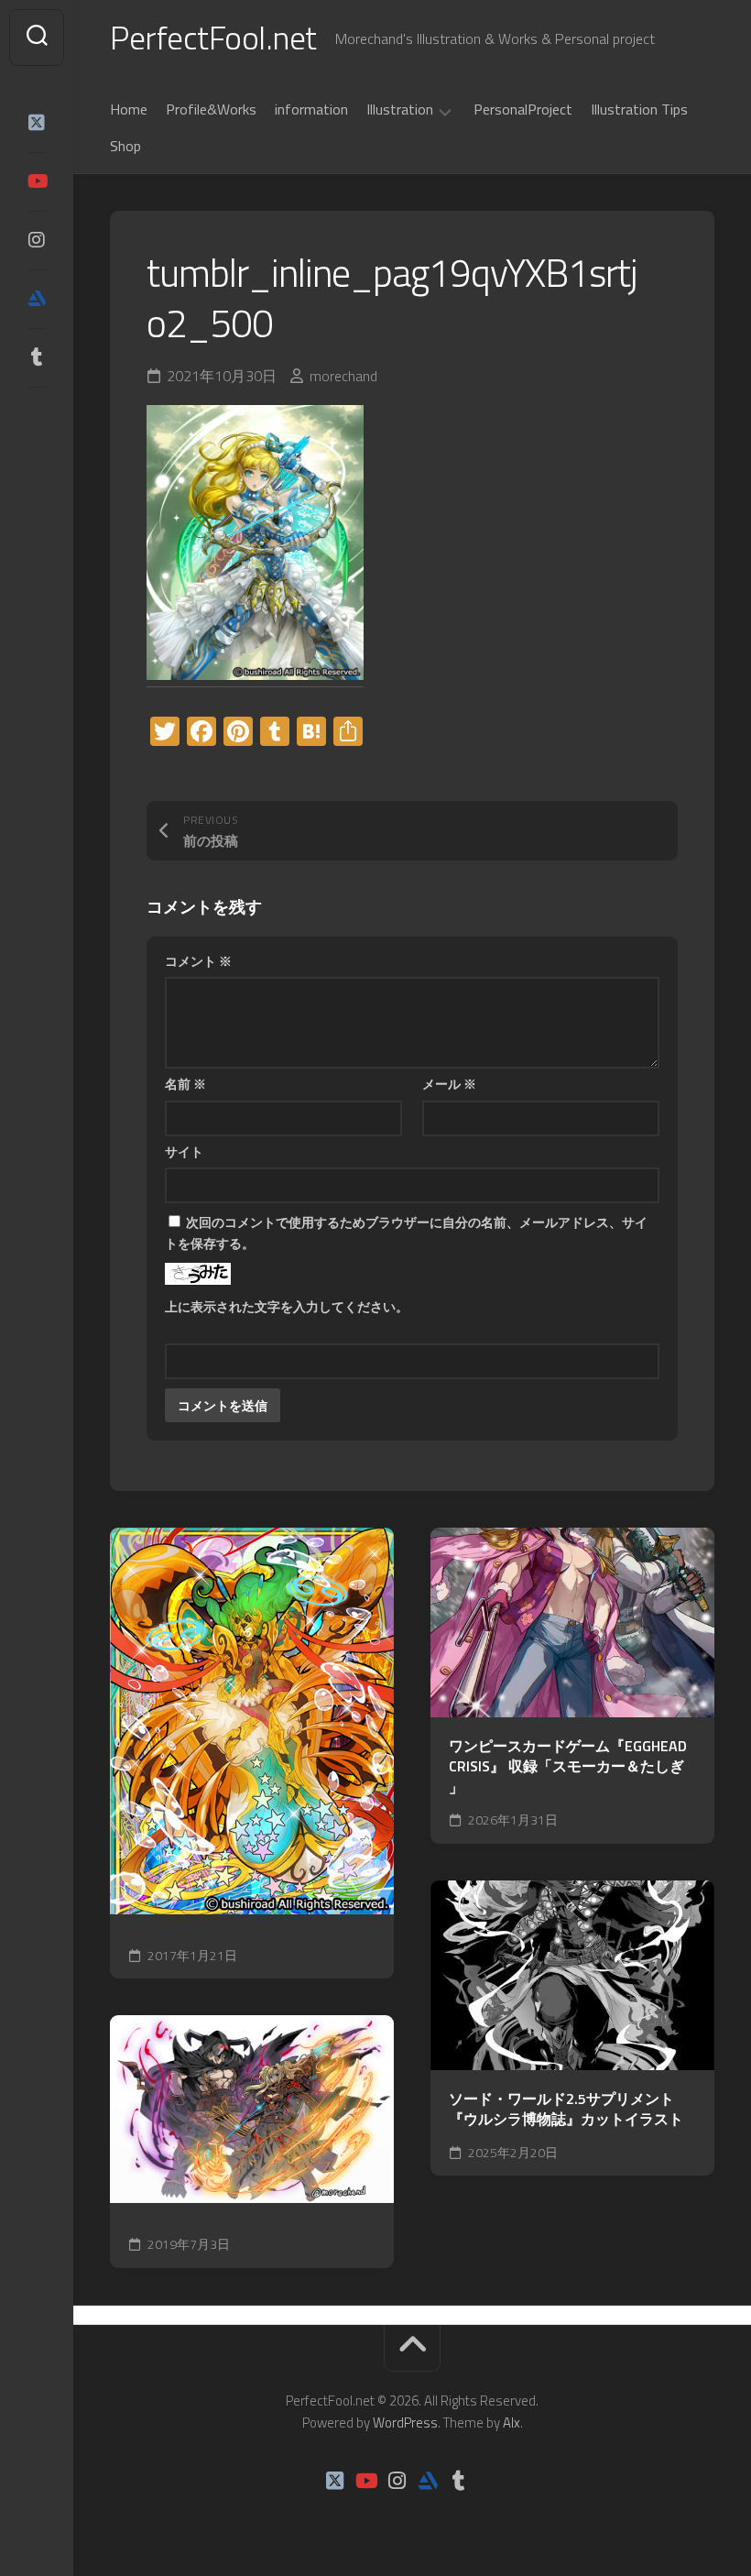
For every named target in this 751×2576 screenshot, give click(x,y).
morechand (343, 376)
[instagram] (37, 240)
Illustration (400, 110)
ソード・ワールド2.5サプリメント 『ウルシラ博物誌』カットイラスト (566, 2109)
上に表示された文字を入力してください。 (287, 1306)
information (311, 109)
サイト (184, 1151)
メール (449, 1084)
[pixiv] (37, 414)
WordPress (405, 2423)
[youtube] (37, 181)
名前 (185, 1084)
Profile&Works (211, 109)
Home (129, 109)
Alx (512, 2423)
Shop (125, 146)
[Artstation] (37, 299)
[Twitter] (37, 123)
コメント (198, 961)
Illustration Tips (639, 109)
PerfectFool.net (213, 37)
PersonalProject (523, 109)
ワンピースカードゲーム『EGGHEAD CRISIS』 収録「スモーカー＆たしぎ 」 (568, 1767)
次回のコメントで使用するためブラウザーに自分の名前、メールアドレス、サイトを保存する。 (406, 1233)
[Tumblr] (37, 357)
